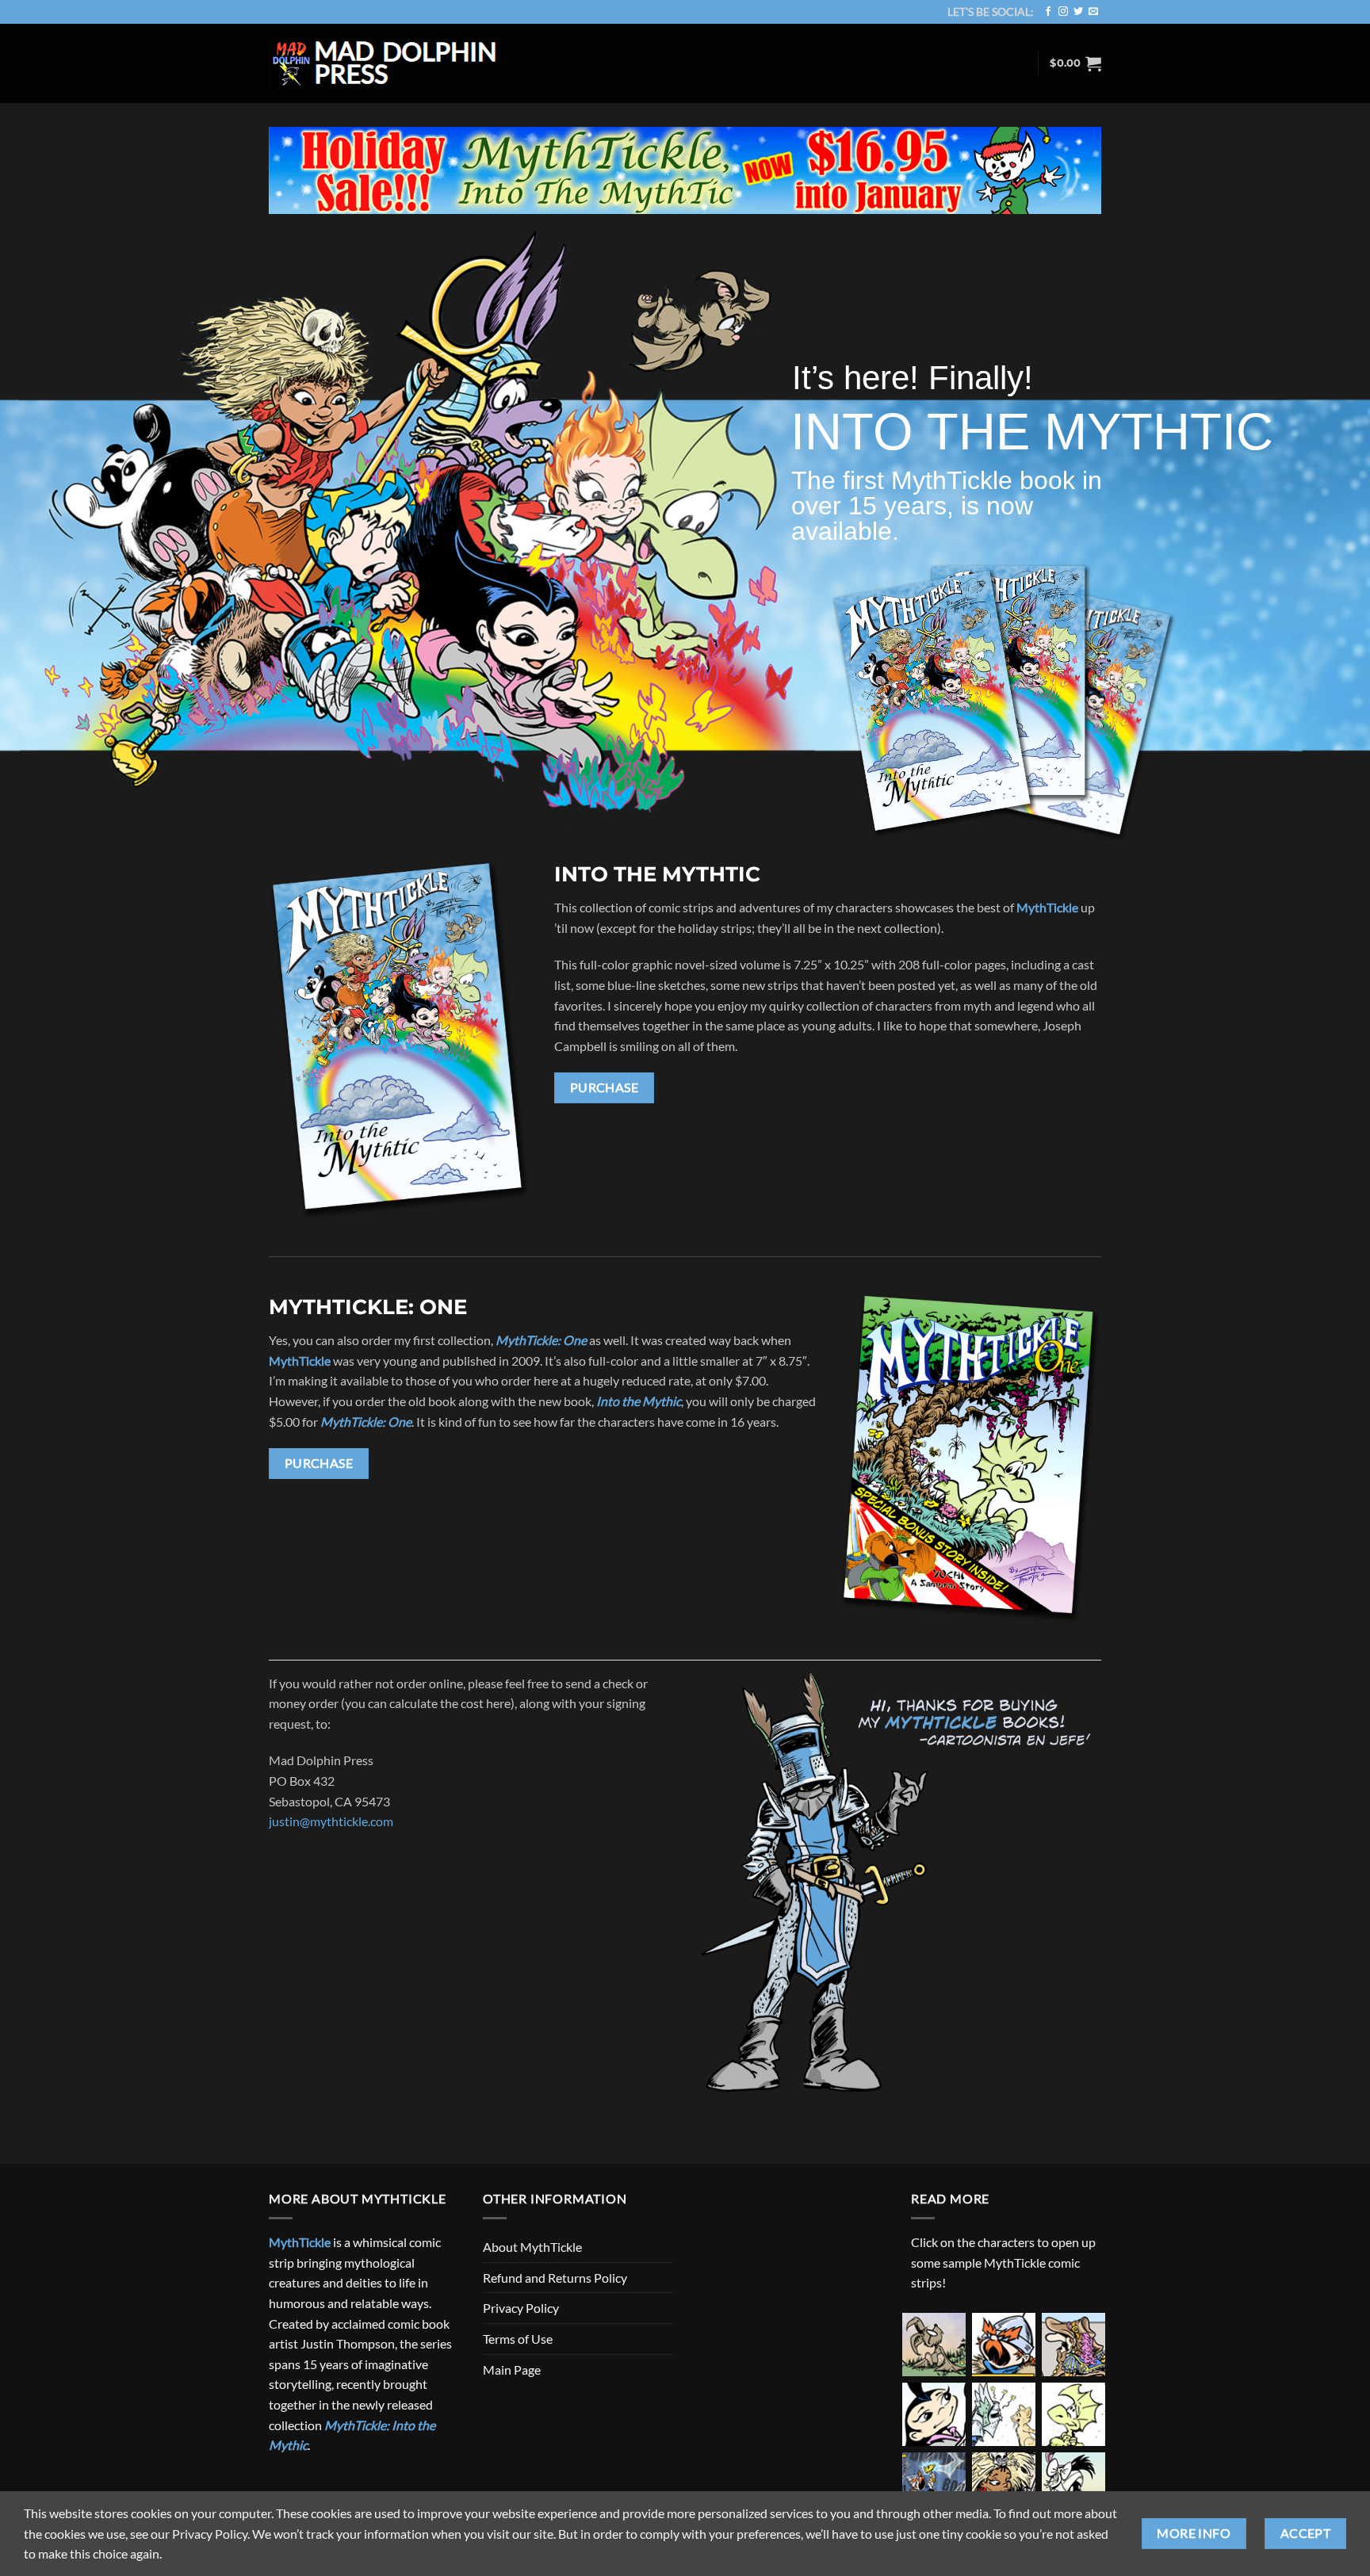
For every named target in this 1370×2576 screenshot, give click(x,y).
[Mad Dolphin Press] (385, 63)
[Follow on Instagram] (1063, 12)
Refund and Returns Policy (555, 2278)
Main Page (512, 2370)
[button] (1075, 63)
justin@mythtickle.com (331, 1821)
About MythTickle (532, 2247)
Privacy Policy (521, 2308)
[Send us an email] (1093, 12)
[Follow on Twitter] (1078, 12)
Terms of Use (518, 2339)
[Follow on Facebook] (1048, 12)
